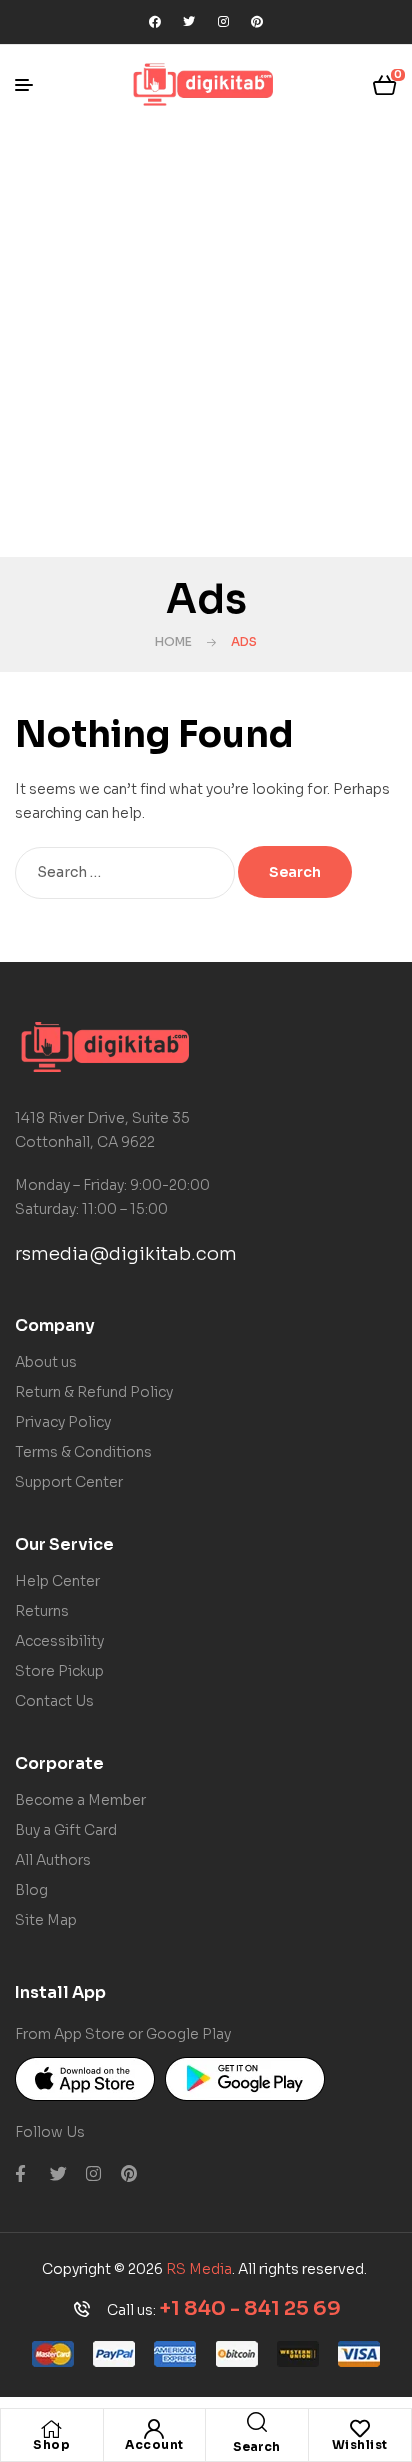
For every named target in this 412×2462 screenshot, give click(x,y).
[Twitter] (189, 22)
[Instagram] (223, 22)
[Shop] (52, 2429)
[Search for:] (126, 872)
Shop (51, 2444)
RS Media (199, 2269)
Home (173, 641)
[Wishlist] (360, 2429)
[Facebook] (155, 22)
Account (154, 2444)
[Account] (154, 2429)
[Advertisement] (206, 341)
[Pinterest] (257, 22)
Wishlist (360, 2444)
